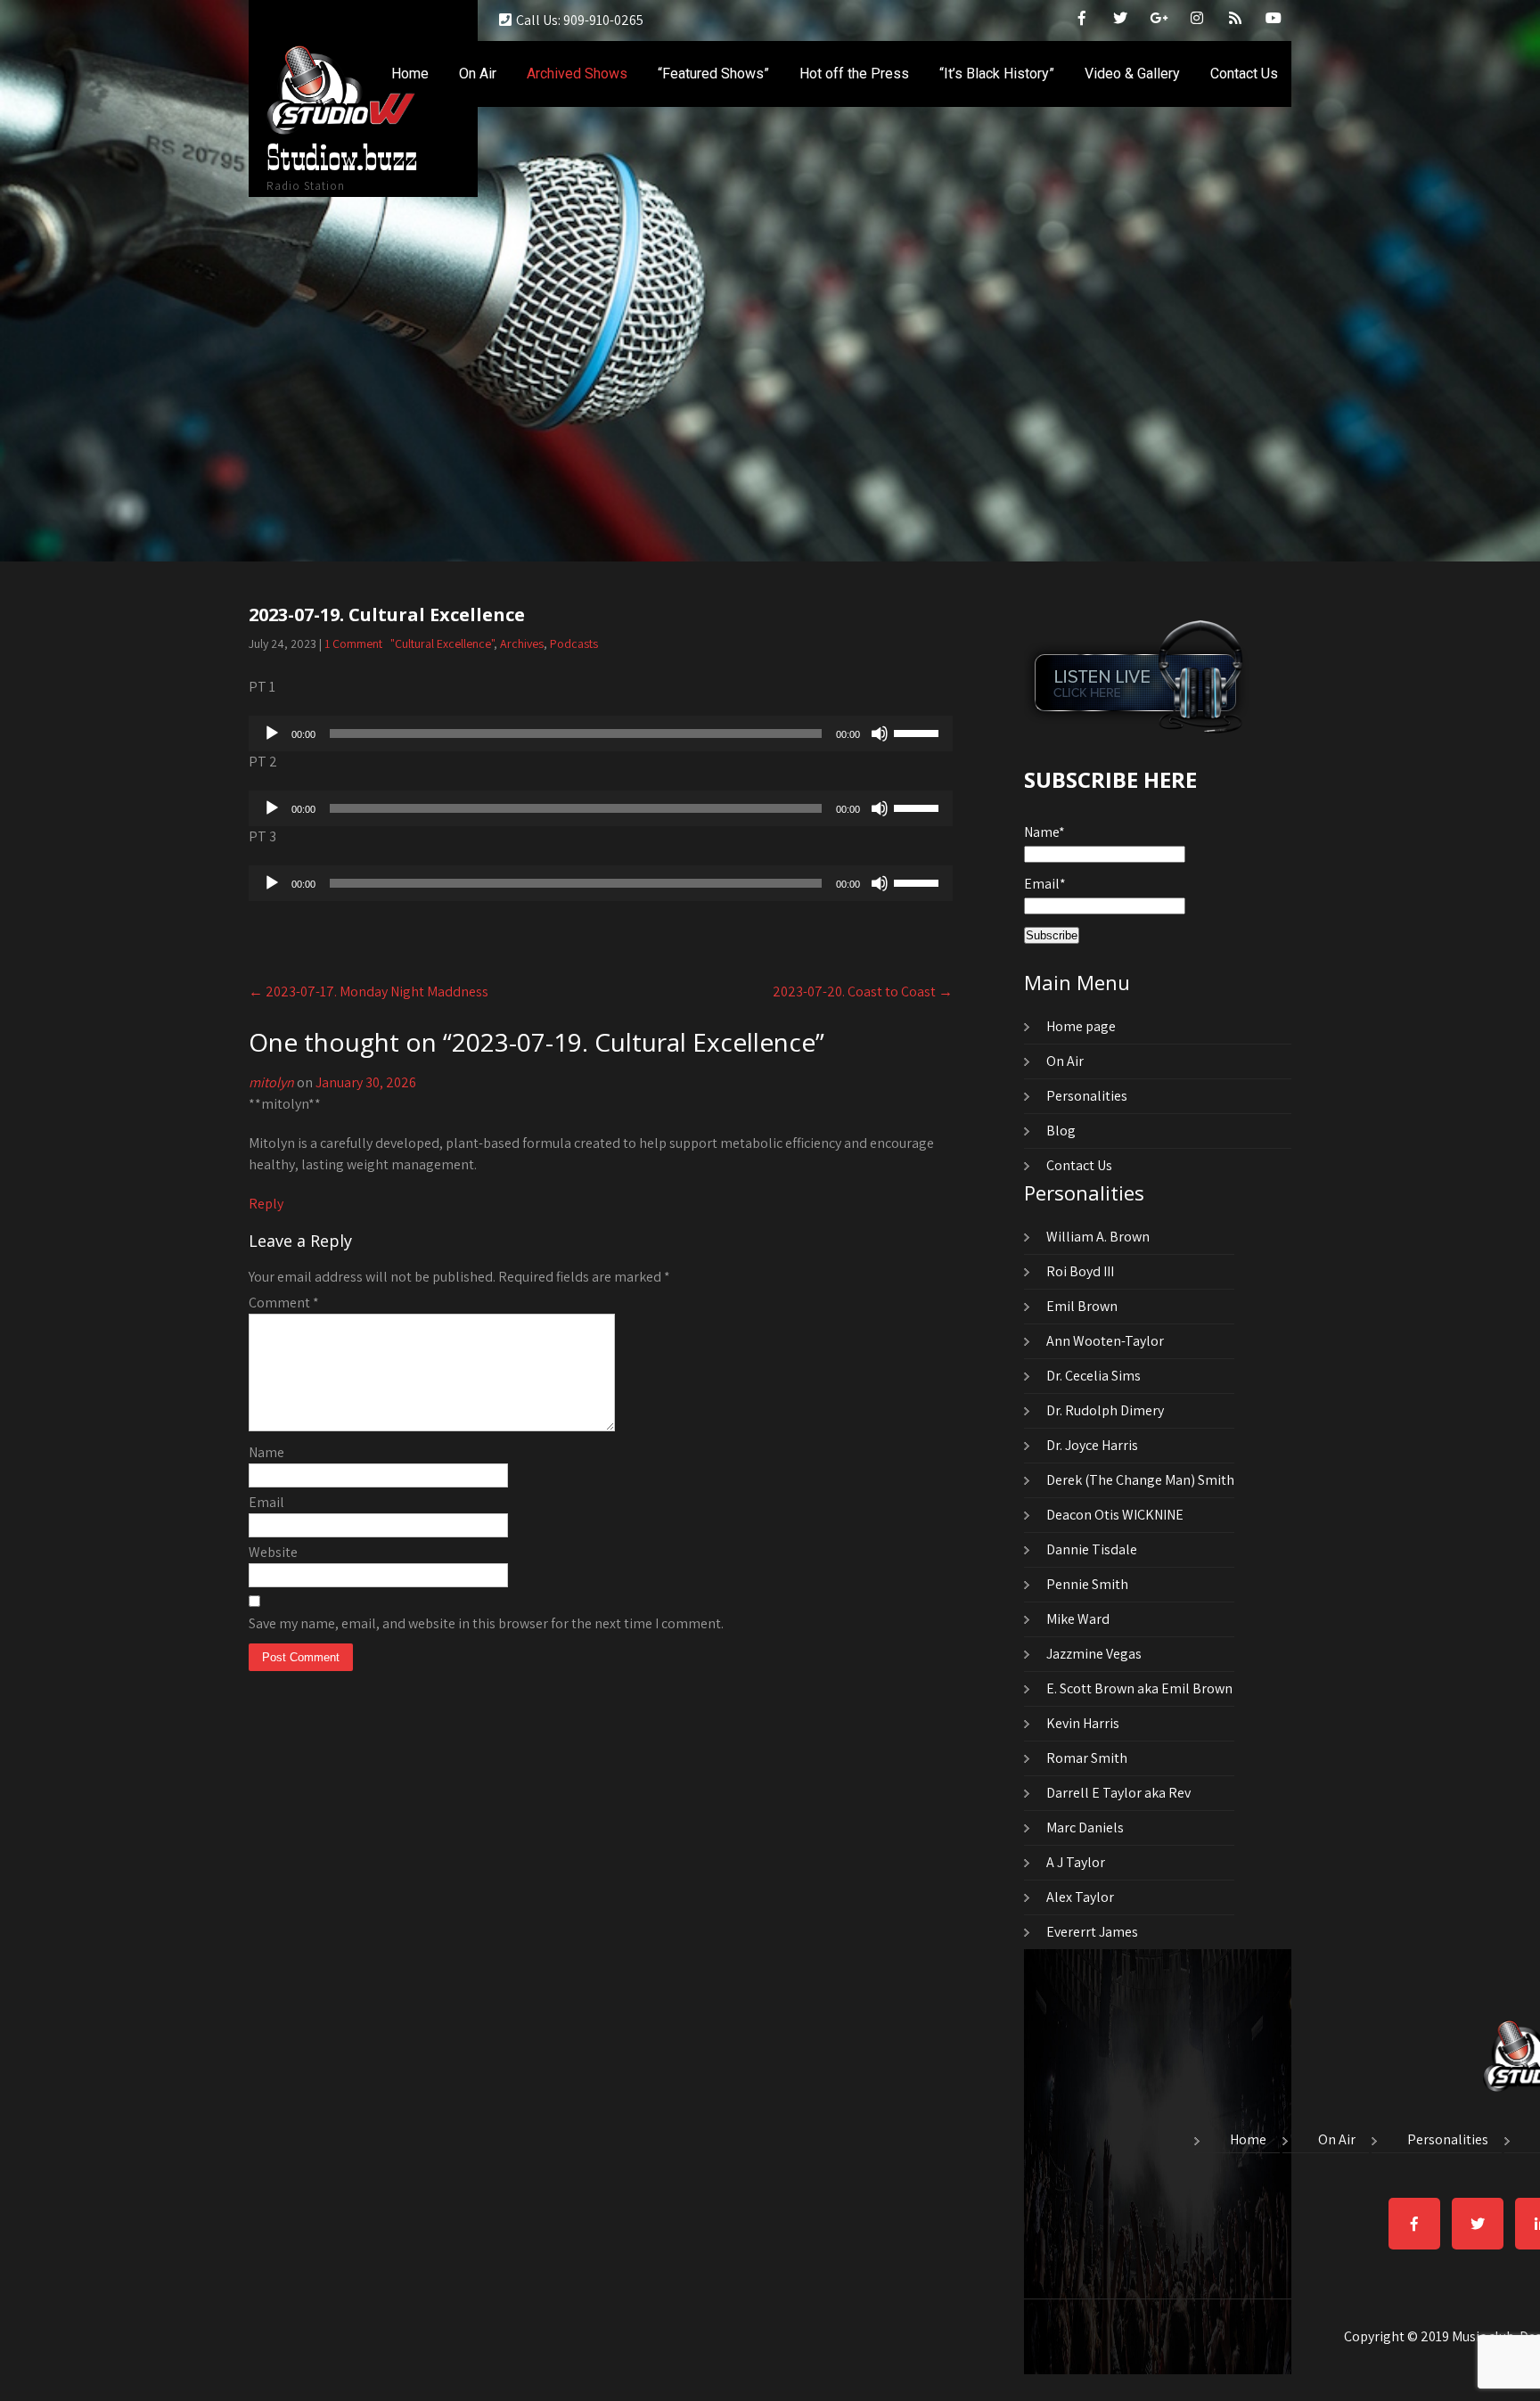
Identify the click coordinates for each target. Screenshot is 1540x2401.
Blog (1061, 1131)
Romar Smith (1087, 1758)
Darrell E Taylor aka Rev (1118, 1793)
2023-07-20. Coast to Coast (863, 992)
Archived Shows (577, 74)
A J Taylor (1076, 1862)
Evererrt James (1092, 1932)
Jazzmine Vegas (1094, 1654)
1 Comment (353, 643)
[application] (601, 733)
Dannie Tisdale (1092, 1549)
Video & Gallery (1132, 74)
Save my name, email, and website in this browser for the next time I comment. (486, 1623)
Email (266, 1502)
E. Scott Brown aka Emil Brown (1139, 1688)
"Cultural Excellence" (442, 643)
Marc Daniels (1085, 1827)
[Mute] (880, 733)
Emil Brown (1082, 1306)
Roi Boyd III (1080, 1271)
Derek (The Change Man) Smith (1140, 1480)
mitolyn (271, 1082)
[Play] (272, 733)
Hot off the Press (854, 74)
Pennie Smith (1087, 1584)
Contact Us (1244, 74)
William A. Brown (1098, 1237)
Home (410, 74)
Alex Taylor (1080, 1897)
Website (273, 1552)
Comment (284, 1303)
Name (266, 1452)
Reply (266, 1204)
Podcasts (574, 643)
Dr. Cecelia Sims (1094, 1376)
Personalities (1087, 1096)
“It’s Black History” (997, 74)
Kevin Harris (1083, 1723)
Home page (1081, 1026)
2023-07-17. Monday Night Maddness (369, 992)
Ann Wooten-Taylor (1105, 1341)
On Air (478, 74)
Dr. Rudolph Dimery (1105, 1410)
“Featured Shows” (713, 74)
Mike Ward (1078, 1619)
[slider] (919, 732)
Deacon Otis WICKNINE (1115, 1515)
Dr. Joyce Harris (1092, 1445)
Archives (522, 643)
